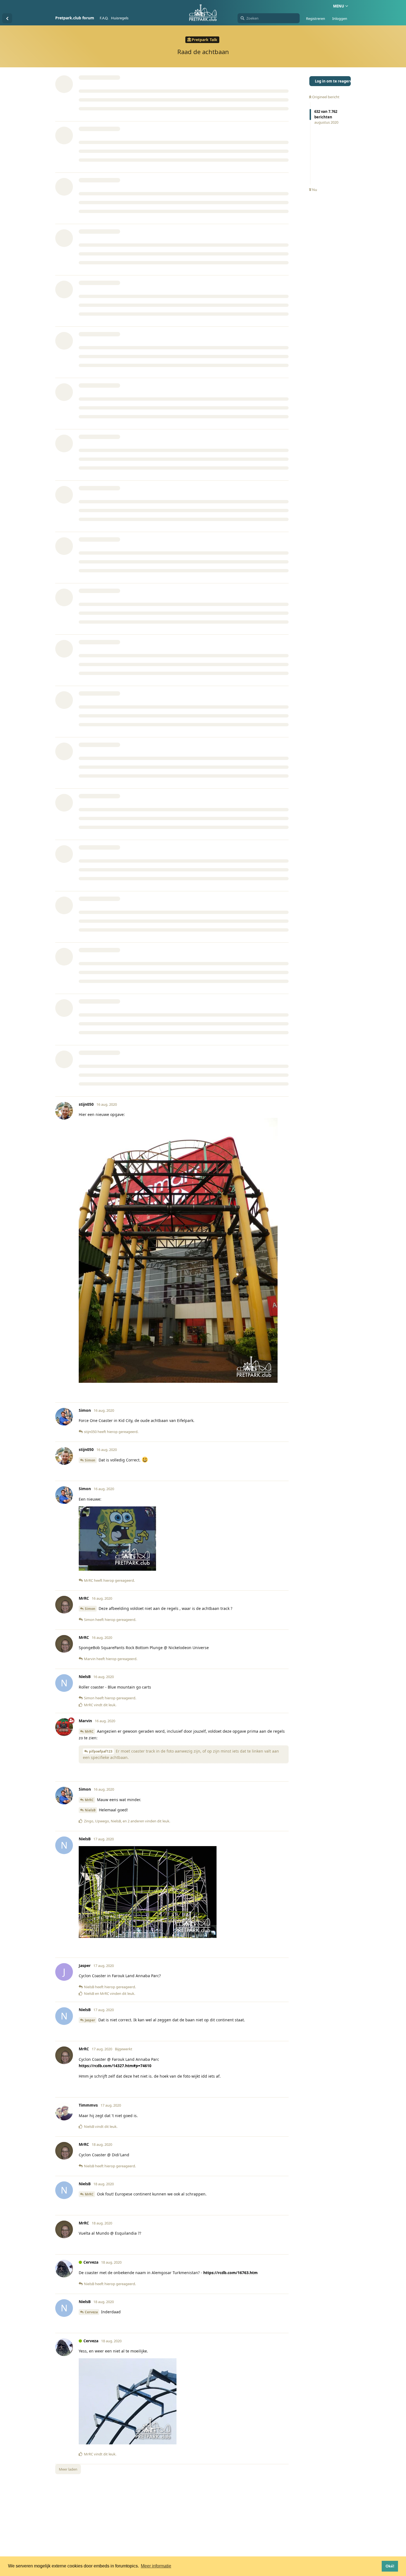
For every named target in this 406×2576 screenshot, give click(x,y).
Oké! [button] (390, 2566)
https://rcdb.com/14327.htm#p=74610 (115, 2066)
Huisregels (120, 18)
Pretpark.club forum (75, 18)
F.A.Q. (104, 18)
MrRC (89, 1731)
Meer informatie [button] (156, 2566)
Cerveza (91, 2312)
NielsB (90, 1810)
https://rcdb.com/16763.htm (230, 2273)
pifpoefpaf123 (101, 1751)
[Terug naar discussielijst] (7, 18)
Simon (90, 1460)
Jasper (90, 2020)
